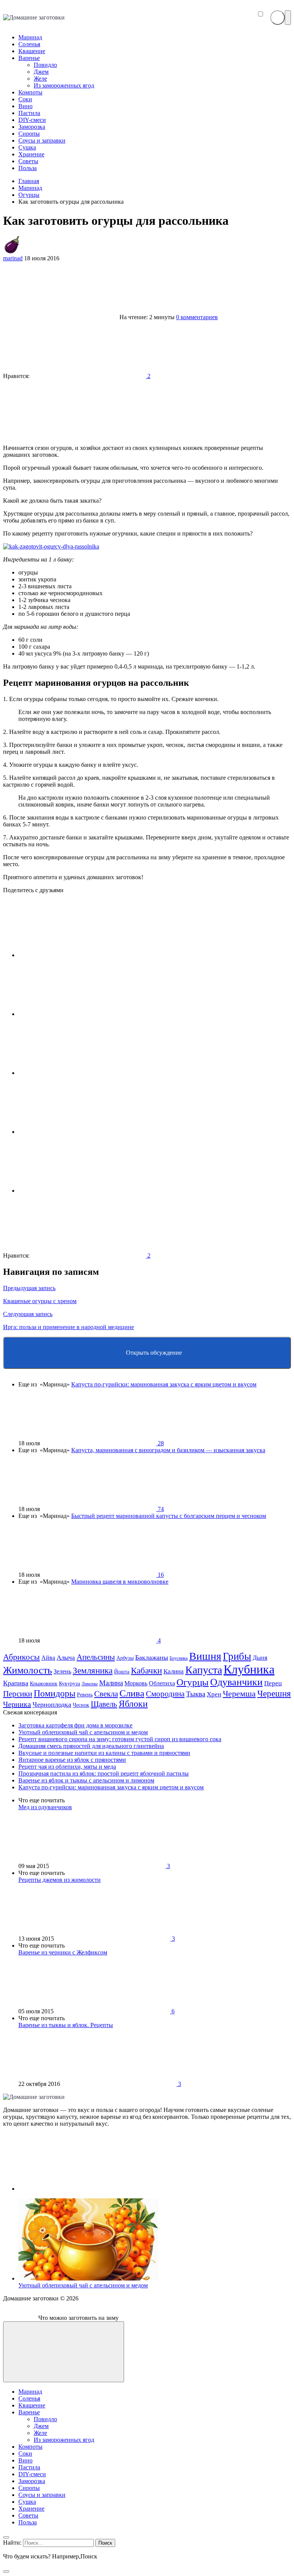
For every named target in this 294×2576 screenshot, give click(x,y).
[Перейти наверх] (64, 2352)
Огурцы (193, 1682)
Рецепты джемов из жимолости (60, 1880)
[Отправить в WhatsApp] (76, 1191)
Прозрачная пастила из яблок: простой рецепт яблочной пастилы (104, 1773)
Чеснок (81, 1705)
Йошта (122, 1672)
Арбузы (125, 1658)
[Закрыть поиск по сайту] (6, 2571)
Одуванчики (236, 1682)
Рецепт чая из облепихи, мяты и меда (67, 1767)
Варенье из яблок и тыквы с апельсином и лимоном (86, 1780)
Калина (174, 1671)
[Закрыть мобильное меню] (6, 2537)
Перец (273, 1683)
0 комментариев (197, 317)
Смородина (165, 1694)
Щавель (104, 1704)
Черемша (239, 1694)
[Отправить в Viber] (76, 1132)
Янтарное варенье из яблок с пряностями (72, 1760)
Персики (18, 1694)
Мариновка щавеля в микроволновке (120, 1582)
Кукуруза (69, 1683)
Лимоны (90, 1684)
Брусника (179, 1658)
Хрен (214, 1694)
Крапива (16, 1683)
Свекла (106, 1694)
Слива (132, 1693)
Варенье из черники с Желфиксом (63, 1952)
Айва (48, 1658)
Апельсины (96, 1657)
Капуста (204, 1670)
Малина (111, 1683)
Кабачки (146, 1671)
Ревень (85, 1695)
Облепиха (162, 1683)
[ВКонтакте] (76, 2189)
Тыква (196, 1694)
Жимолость (28, 1670)
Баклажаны (152, 1657)
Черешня (274, 1694)
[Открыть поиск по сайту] (278, 18)
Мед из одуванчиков (45, 1807)
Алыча (66, 1658)
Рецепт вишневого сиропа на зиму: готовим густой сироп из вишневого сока (120, 1739)
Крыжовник (44, 1683)
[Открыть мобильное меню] (288, 18)
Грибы (237, 1656)
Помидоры (55, 1693)
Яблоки (133, 1704)
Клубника (249, 1669)
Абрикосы (21, 1657)
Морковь (136, 1683)
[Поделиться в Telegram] (76, 1014)
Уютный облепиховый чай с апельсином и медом (83, 1732)
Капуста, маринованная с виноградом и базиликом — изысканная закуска (168, 1450)
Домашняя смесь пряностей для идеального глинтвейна (91, 1746)
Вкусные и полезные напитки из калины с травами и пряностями (104, 1753)
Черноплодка (52, 1704)
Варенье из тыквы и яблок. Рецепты (66, 2025)
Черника (17, 1704)
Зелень (62, 1671)
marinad (13, 258)
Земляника (93, 1670)
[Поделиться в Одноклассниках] (76, 1073)
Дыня (260, 1658)
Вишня (205, 1656)
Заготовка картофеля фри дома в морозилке (75, 1725)
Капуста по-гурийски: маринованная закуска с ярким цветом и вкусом (164, 1384)
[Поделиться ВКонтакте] (76, 955)
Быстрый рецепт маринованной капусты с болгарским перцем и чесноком (169, 1516)
